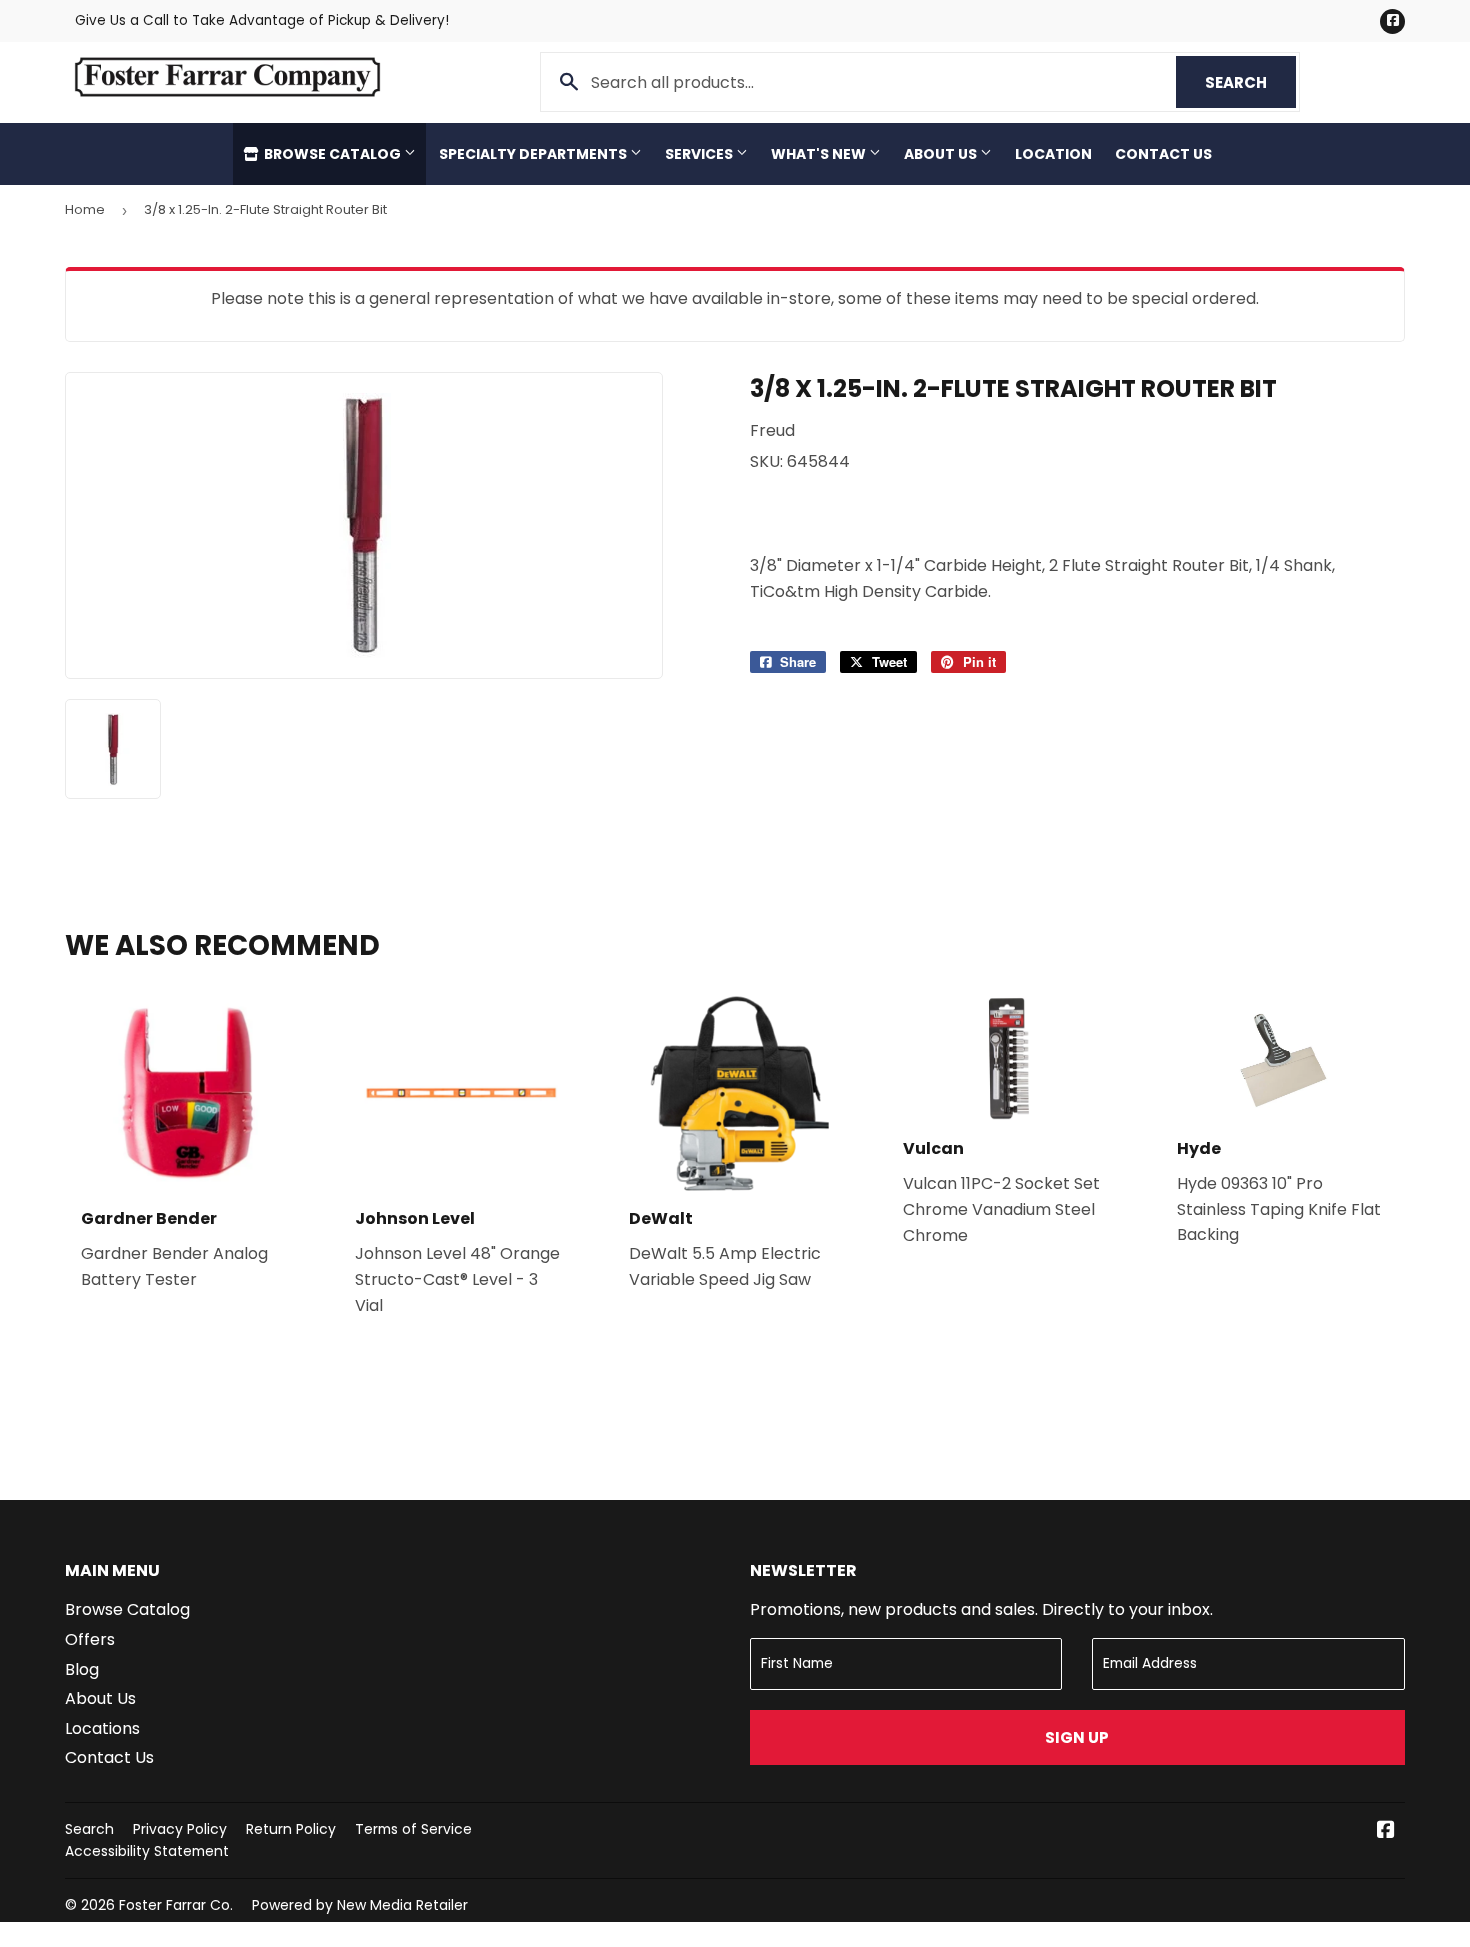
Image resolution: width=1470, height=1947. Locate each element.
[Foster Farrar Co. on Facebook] (1386, 1831)
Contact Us (1163, 154)
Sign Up (1077, 1737)
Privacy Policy (180, 1829)
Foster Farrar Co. (176, 1905)
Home (85, 209)
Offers (90, 1639)
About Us (942, 154)
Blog (82, 1669)
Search (1250, 82)
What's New (820, 154)
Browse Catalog (332, 154)
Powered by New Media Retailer (360, 1905)
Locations (102, 1728)
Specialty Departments (534, 154)
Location (1053, 154)
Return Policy (291, 1829)
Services (700, 154)
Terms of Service (413, 1829)
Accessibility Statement (147, 1851)
